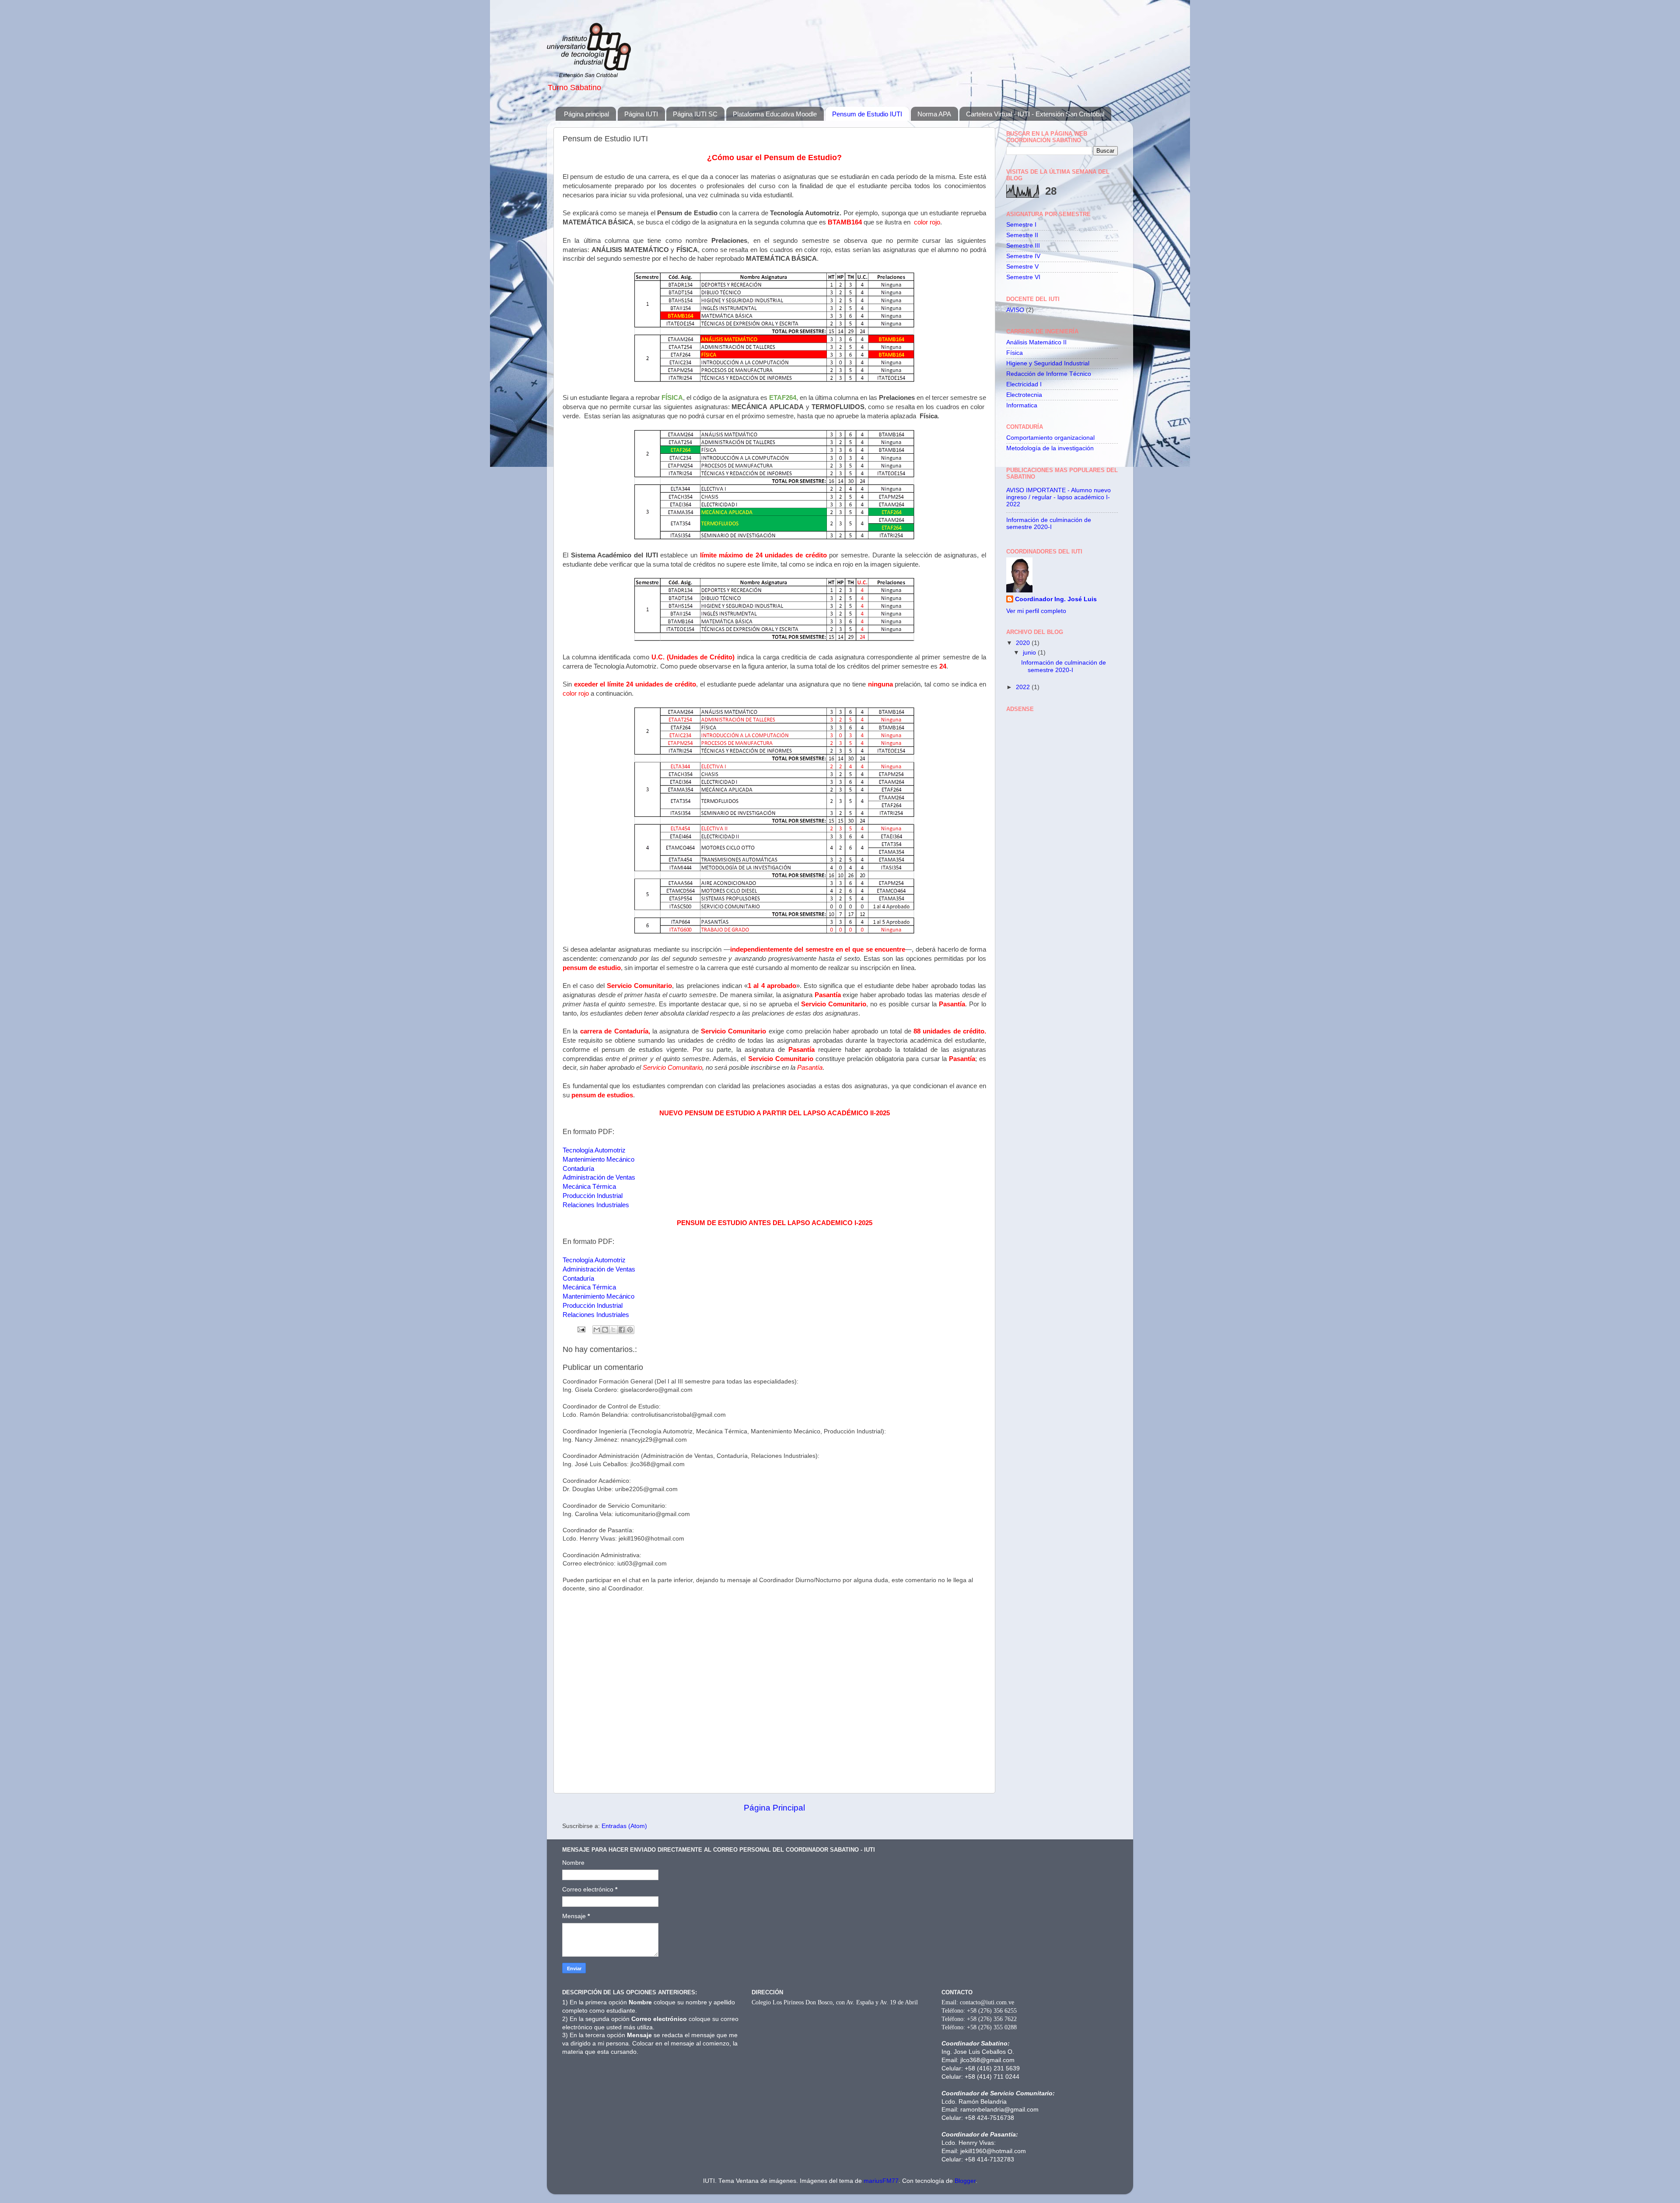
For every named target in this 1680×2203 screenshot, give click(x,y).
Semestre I (1021, 225)
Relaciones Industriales (596, 1205)
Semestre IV (1023, 256)
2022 (1024, 687)
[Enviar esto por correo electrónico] (597, 1330)
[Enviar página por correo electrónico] (581, 1329)
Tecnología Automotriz (594, 1150)
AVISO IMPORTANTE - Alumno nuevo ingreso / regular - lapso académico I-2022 (1059, 497)
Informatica (1022, 405)
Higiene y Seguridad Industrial (1048, 363)
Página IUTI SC (695, 114)
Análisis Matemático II (1036, 342)
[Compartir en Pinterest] (630, 1330)
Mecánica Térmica (589, 1187)
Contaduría (578, 1169)
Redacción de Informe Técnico (1049, 374)
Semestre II (1022, 235)
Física (1015, 353)
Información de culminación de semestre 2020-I (1049, 524)
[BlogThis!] (605, 1330)
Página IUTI (641, 114)
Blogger (965, 2181)
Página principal (586, 114)
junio (1030, 653)
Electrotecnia (1024, 395)
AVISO (1015, 310)
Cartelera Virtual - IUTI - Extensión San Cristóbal (1035, 114)
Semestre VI (1023, 277)
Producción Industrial (593, 1196)
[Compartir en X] (613, 1330)
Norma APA (934, 114)
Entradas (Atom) (624, 1826)
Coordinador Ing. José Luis (1056, 599)
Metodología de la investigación (1050, 448)
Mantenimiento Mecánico (598, 1159)
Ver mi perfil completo (1036, 611)
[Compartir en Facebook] (622, 1330)
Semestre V (1022, 267)
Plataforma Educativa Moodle (775, 114)
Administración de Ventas (599, 1177)
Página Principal (774, 1808)
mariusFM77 (881, 2181)
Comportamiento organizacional (1050, 438)
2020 (1024, 643)
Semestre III (1023, 246)
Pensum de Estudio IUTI (867, 114)
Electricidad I (1024, 384)
